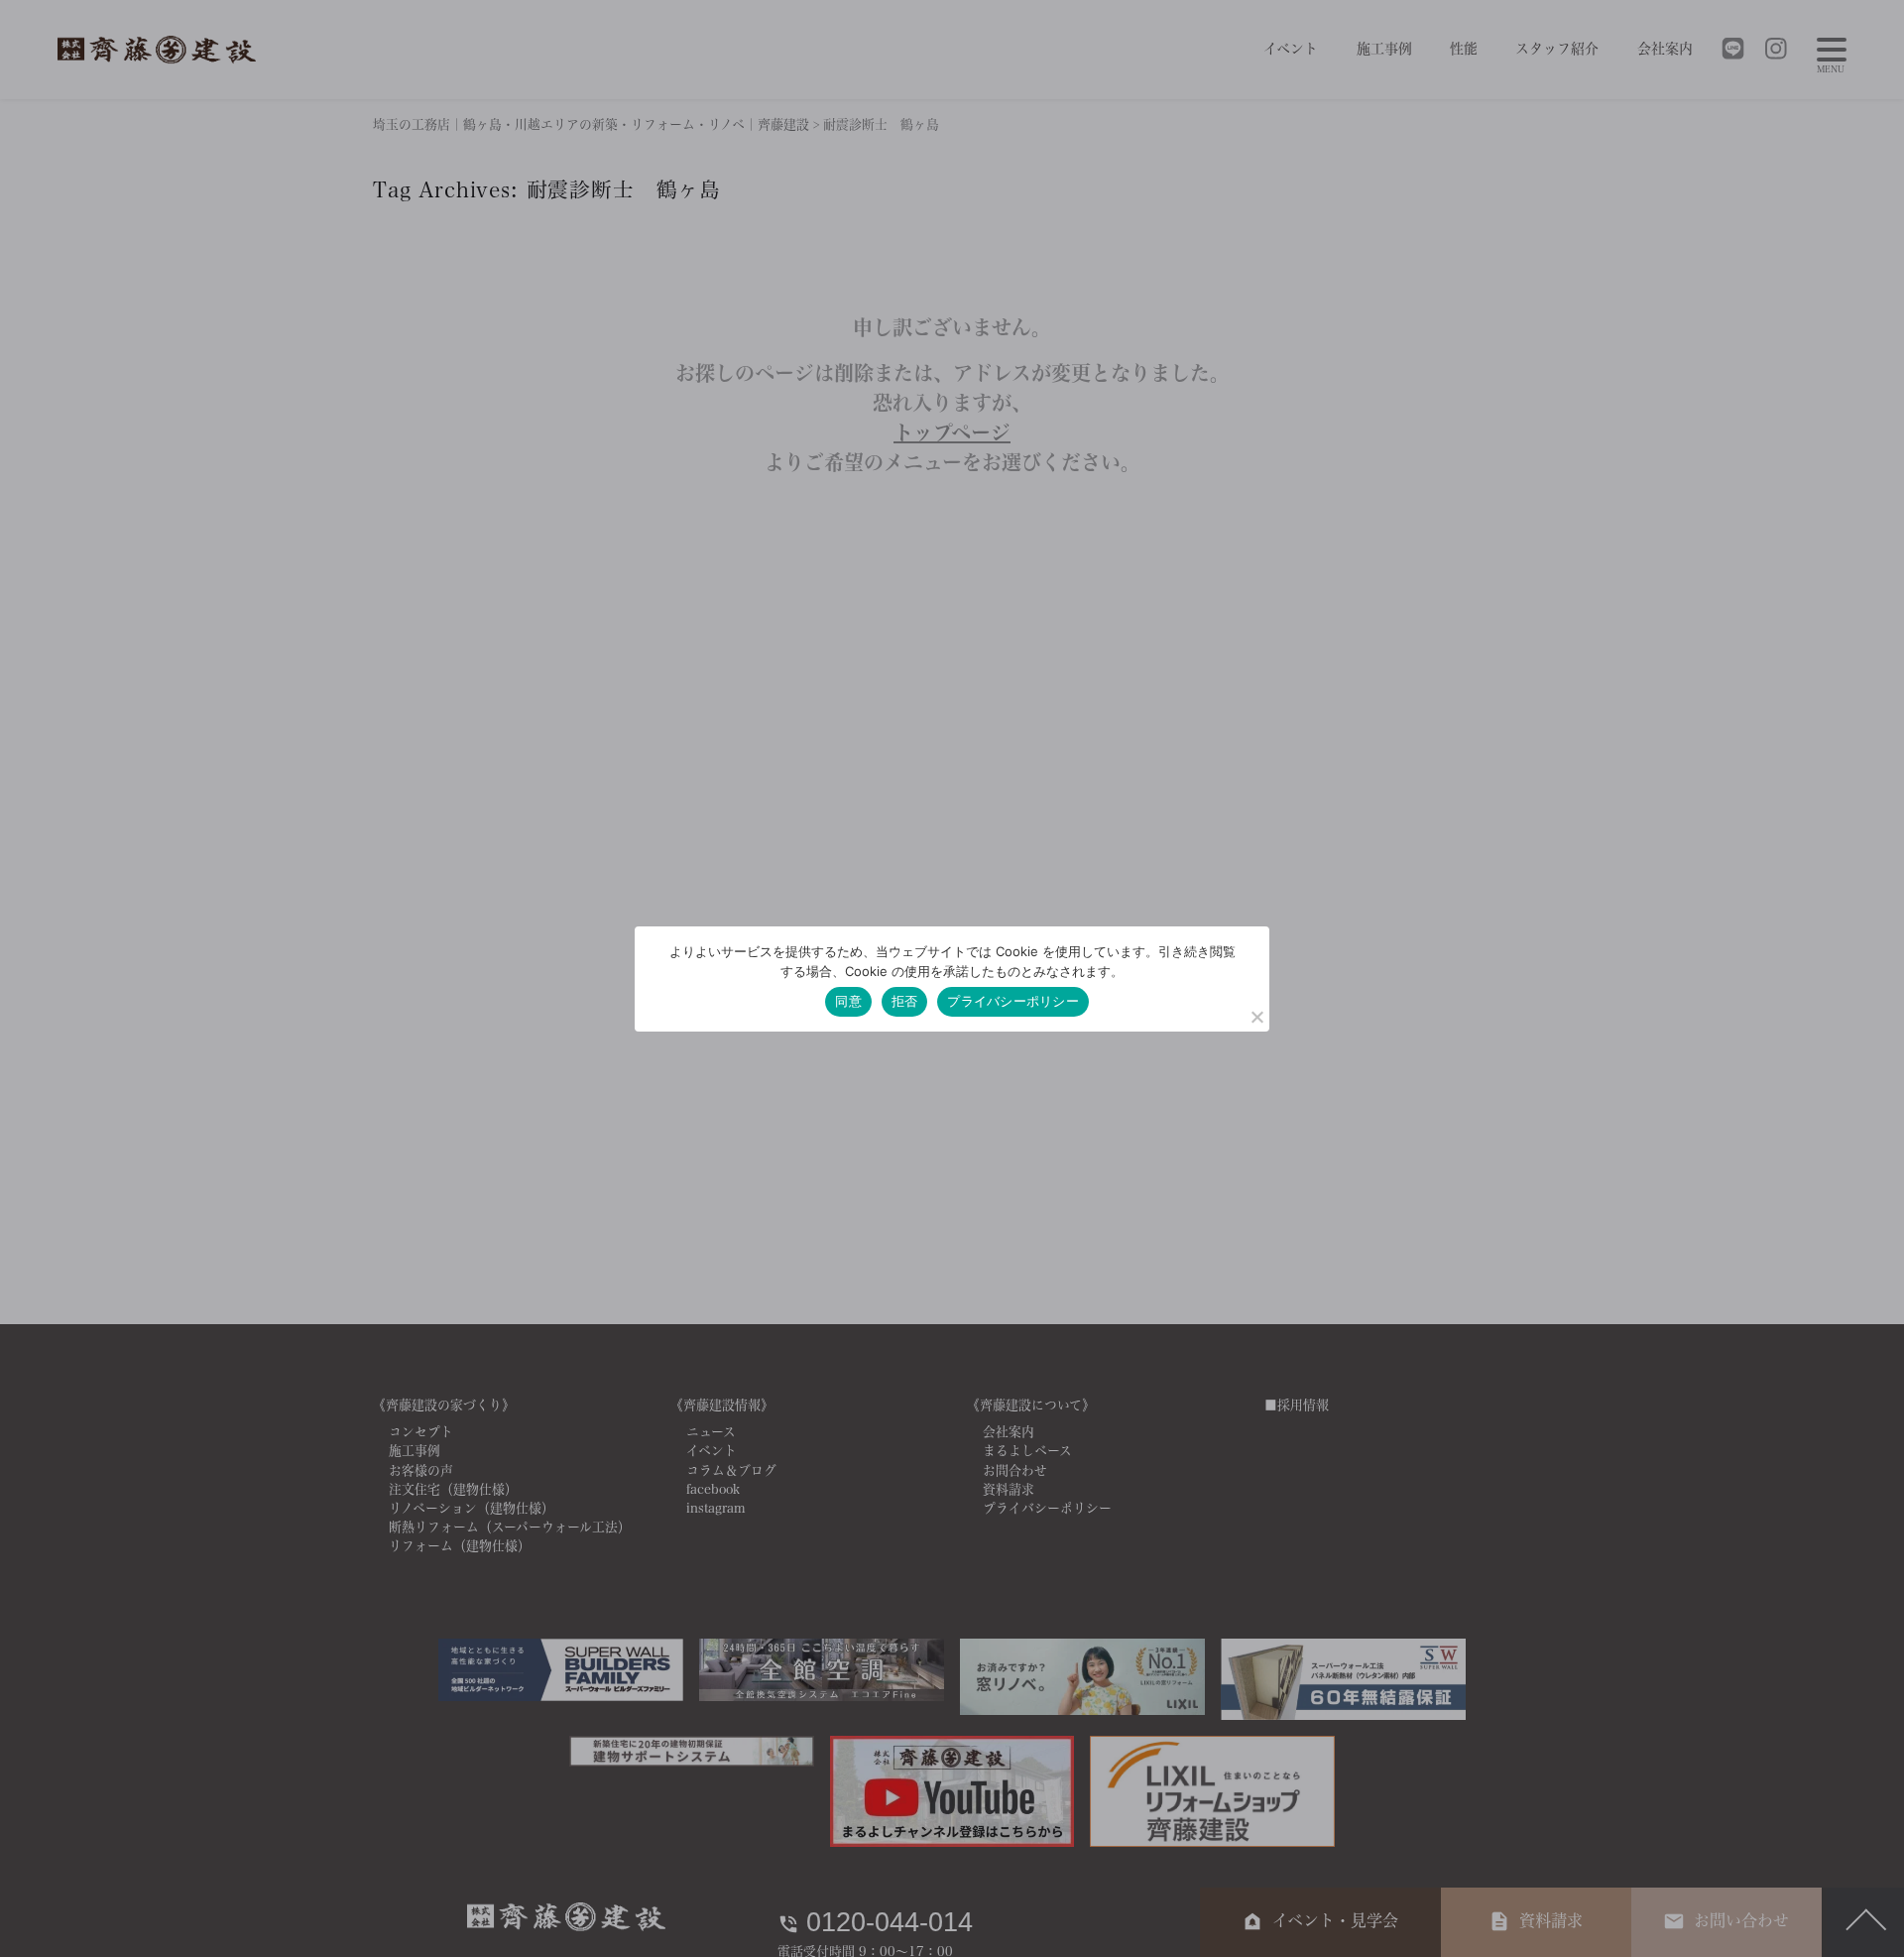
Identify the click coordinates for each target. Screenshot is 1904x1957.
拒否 (905, 1001)
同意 (848, 1001)
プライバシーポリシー (1013, 1001)
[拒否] (1256, 1017)
